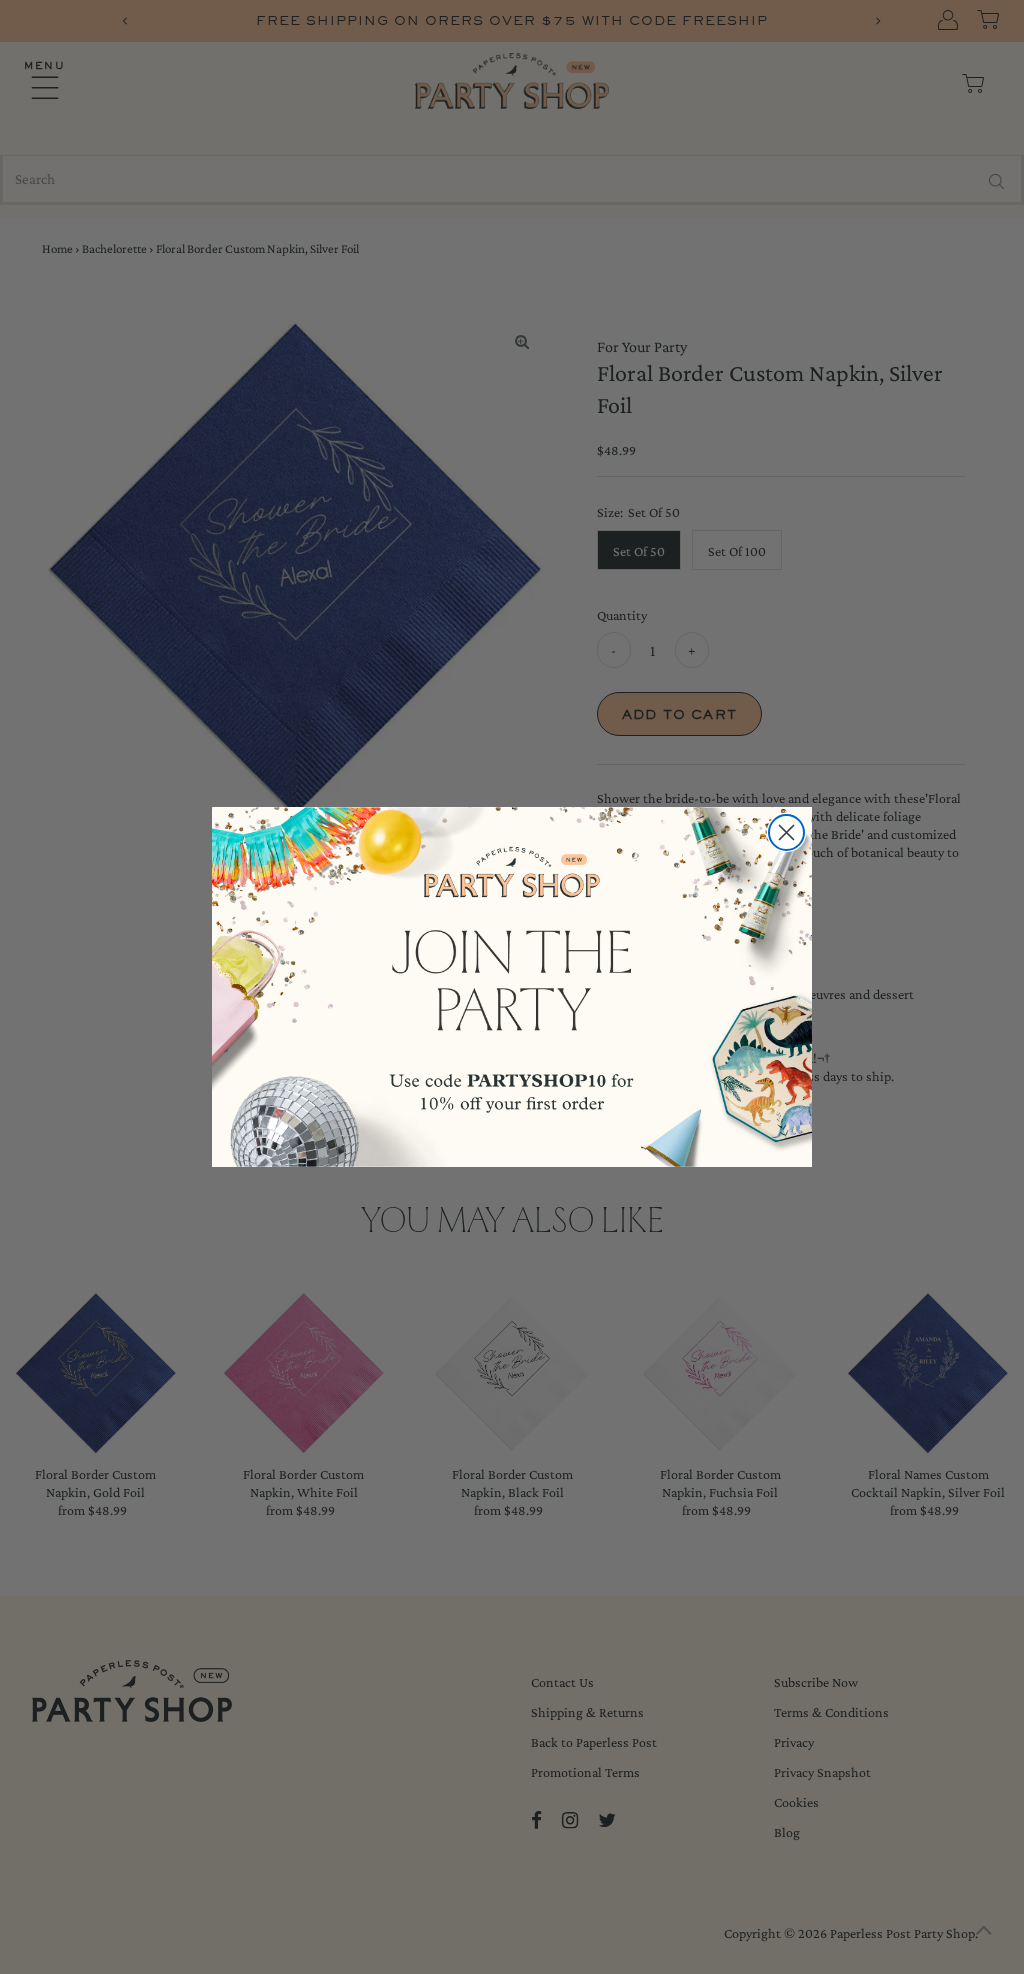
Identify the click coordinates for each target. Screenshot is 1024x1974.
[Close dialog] (786, 832)
